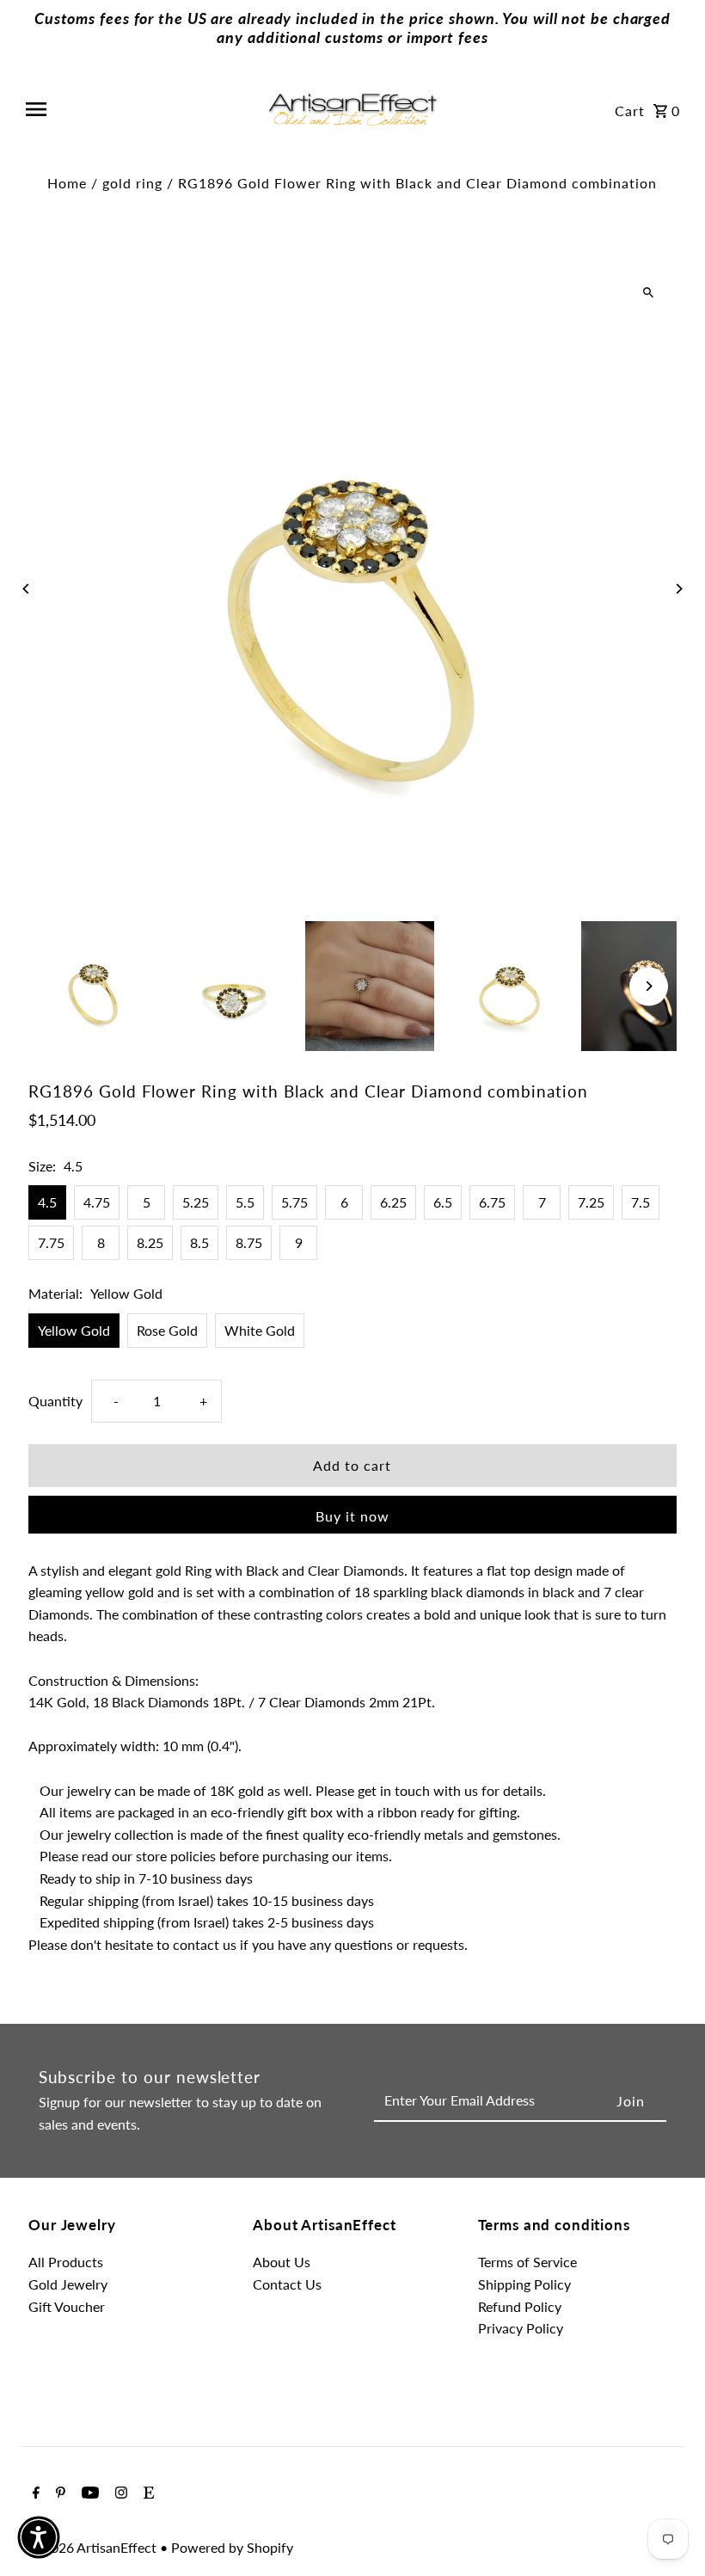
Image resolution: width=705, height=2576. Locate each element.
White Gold (260, 1330)
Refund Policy (520, 2306)
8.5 (199, 1242)
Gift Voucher (67, 2306)
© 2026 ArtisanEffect (94, 2547)
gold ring (132, 183)
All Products (66, 2262)
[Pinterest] (58, 2493)
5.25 (196, 1202)
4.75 (97, 1202)
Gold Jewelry (68, 2284)
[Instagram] (119, 2493)
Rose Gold (167, 1330)
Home (67, 183)
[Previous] (26, 589)
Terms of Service (527, 2262)
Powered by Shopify (232, 2547)
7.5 (641, 1202)
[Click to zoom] (649, 293)
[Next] (679, 589)
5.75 (294, 1202)
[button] (39, 2537)
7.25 (591, 1202)
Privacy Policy (521, 2328)
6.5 (443, 1202)
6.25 (393, 1202)
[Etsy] (147, 2493)
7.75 (51, 1242)
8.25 (150, 1242)
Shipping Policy (524, 2284)
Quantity (55, 1401)
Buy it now (352, 1516)
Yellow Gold (74, 1330)
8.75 (249, 1242)
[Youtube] (88, 2493)
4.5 (47, 1202)
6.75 (492, 1202)
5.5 (245, 1202)
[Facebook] (34, 2493)
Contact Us (287, 2284)
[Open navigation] (139, 109)
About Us (282, 2262)
